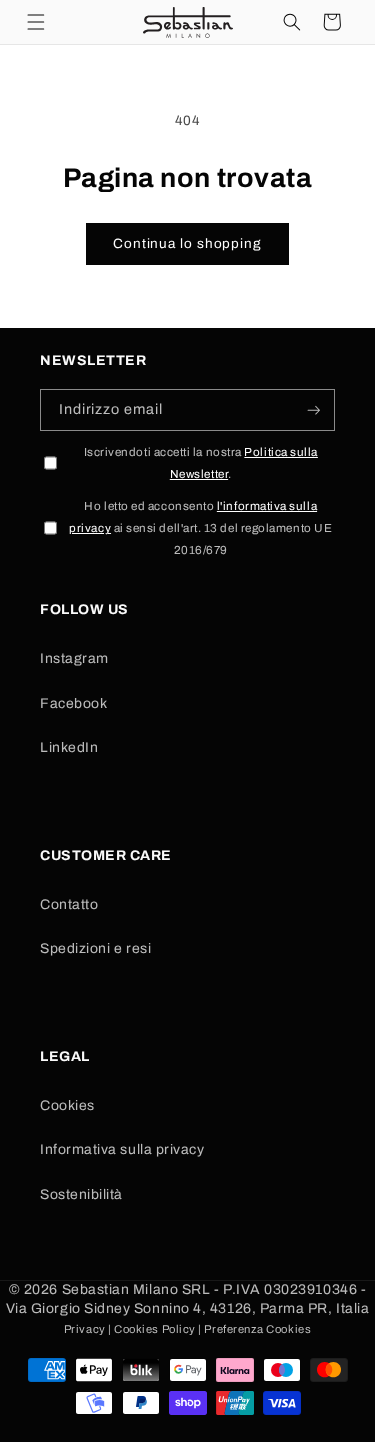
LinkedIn (69, 747)
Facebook (73, 703)
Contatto (69, 904)
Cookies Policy (155, 1329)
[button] (36, 22)
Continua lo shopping (187, 243)
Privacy (85, 1329)
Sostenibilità (81, 1194)
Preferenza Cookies (257, 1329)
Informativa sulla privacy (122, 1149)
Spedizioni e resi (95, 948)
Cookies (67, 1105)
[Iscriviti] (314, 410)
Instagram (74, 658)
